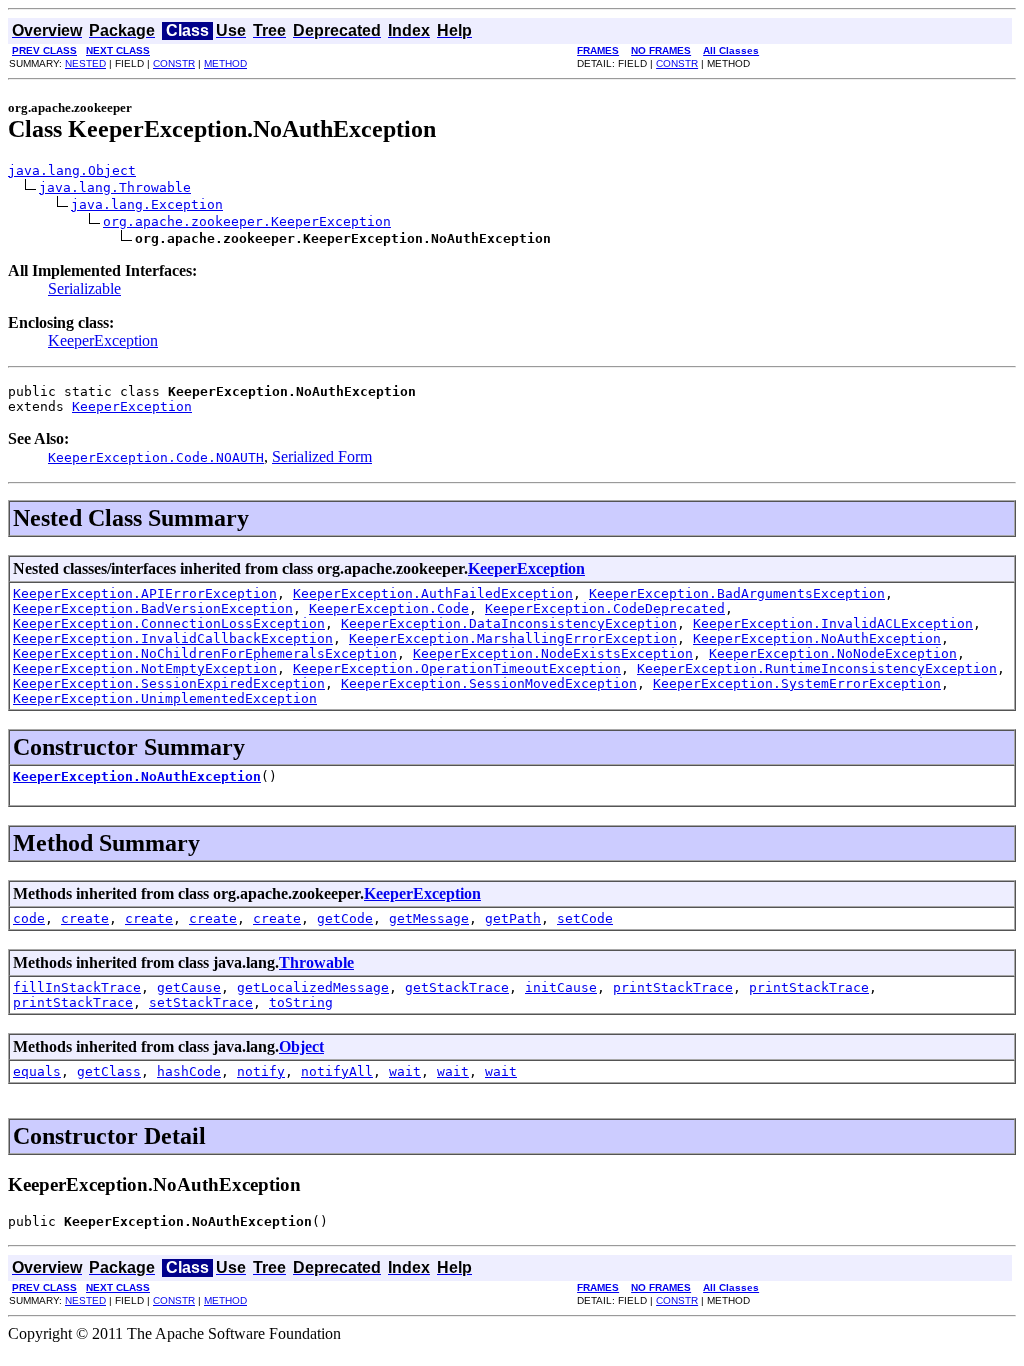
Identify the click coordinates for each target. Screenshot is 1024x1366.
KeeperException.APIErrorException (145, 593)
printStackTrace (673, 987)
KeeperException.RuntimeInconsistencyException (817, 668)
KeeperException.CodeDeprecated (605, 608)
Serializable (84, 288)
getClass (109, 1071)
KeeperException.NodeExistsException (553, 653)
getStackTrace (457, 987)
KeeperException (103, 340)
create (85, 918)
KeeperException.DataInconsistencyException (509, 623)
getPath (513, 918)
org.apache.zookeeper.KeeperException (247, 221)
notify (261, 1071)
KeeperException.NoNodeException (833, 653)
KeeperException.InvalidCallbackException (173, 638)
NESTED (85, 63)
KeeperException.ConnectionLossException (169, 623)
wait (405, 1071)
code (29, 918)
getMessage (429, 918)
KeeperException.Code (389, 608)
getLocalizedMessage (313, 987)
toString (301, 1002)
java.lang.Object (72, 170)
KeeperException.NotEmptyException (145, 668)
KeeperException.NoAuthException (817, 638)
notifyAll (337, 1071)
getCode (345, 918)
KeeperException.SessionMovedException (489, 683)
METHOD (225, 63)
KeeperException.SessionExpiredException (169, 683)
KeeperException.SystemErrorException (797, 683)
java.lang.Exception (147, 204)
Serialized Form (322, 456)
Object (301, 1046)
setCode (585, 918)
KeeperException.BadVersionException (153, 608)
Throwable (316, 962)
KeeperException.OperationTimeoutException (457, 668)
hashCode (189, 1071)
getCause (189, 987)
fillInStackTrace (77, 987)
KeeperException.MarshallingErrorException (513, 638)
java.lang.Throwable (115, 187)
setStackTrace (201, 1002)
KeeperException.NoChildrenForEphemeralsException (205, 653)
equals (37, 1071)
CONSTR (174, 63)
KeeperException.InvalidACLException (833, 623)
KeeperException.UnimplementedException (165, 698)
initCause (561, 987)
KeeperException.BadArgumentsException (737, 593)
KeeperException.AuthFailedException (433, 593)
